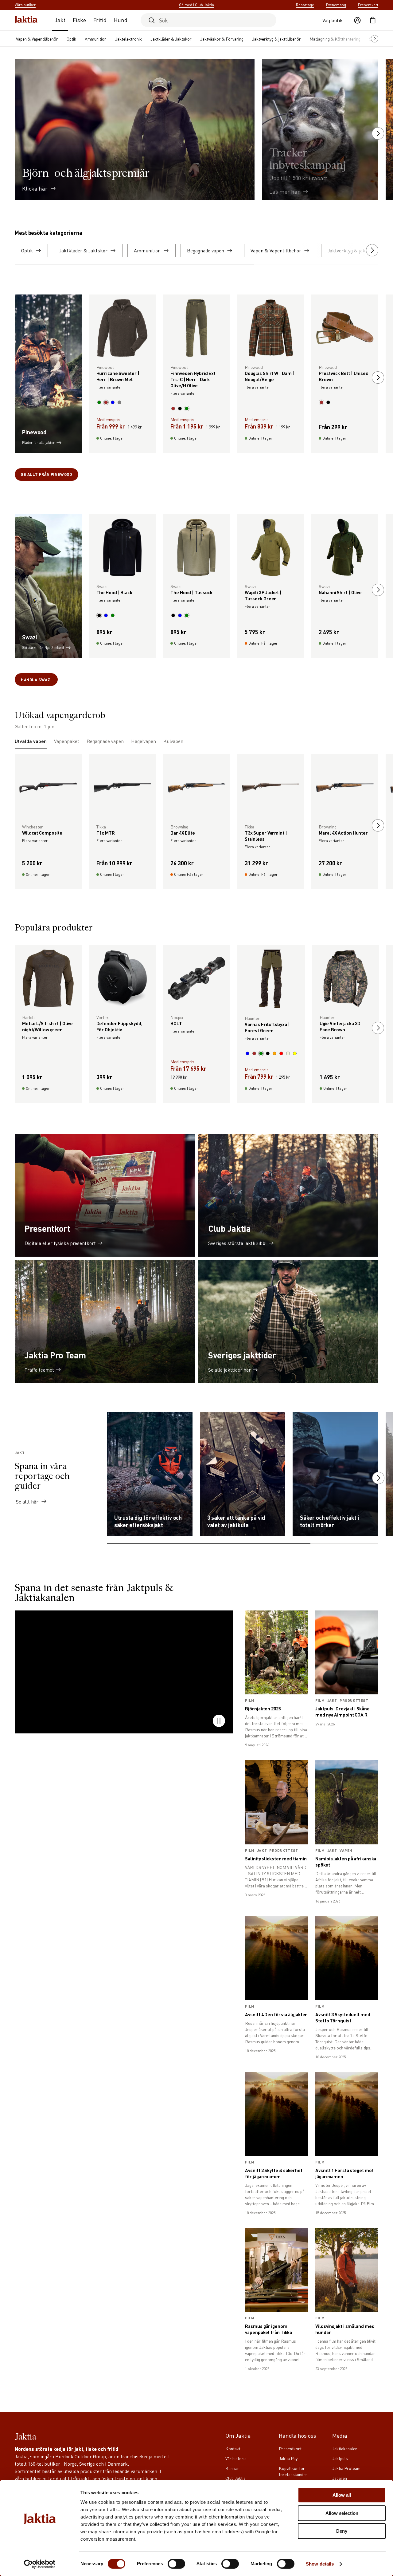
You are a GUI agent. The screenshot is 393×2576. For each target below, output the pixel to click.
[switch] (176, 2564)
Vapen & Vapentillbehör (37, 39)
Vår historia (236, 2458)
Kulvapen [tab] (173, 741)
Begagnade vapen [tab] (105, 741)
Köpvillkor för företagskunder (293, 2471)
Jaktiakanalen (345, 2448)
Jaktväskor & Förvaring (222, 39)
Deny (342, 2531)
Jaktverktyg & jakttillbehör (276, 39)
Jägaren (340, 2478)
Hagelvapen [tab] (144, 741)
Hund (121, 20)
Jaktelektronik (128, 39)
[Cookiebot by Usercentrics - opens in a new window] (40, 2564)
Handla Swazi (36, 680)
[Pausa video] (219, 1721)
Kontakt (233, 2448)
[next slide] (378, 377)
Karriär (232, 2468)
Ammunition (96, 39)
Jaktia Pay (288, 2458)
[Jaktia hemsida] (26, 20)
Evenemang (336, 5)
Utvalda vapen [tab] (31, 741)
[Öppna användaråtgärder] (357, 20)
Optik (71, 39)
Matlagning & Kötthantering (335, 39)
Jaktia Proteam (346, 2468)
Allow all (342, 2495)
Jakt (60, 20)
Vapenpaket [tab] (67, 741)
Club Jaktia (235, 2478)
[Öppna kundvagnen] (373, 20)
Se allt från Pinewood (47, 474)
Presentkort (368, 5)
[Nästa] (378, 133)
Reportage (305, 5)
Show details (320, 2564)
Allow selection (342, 2513)
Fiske (79, 20)
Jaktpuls (340, 2458)
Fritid (100, 20)
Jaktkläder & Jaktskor (171, 39)
